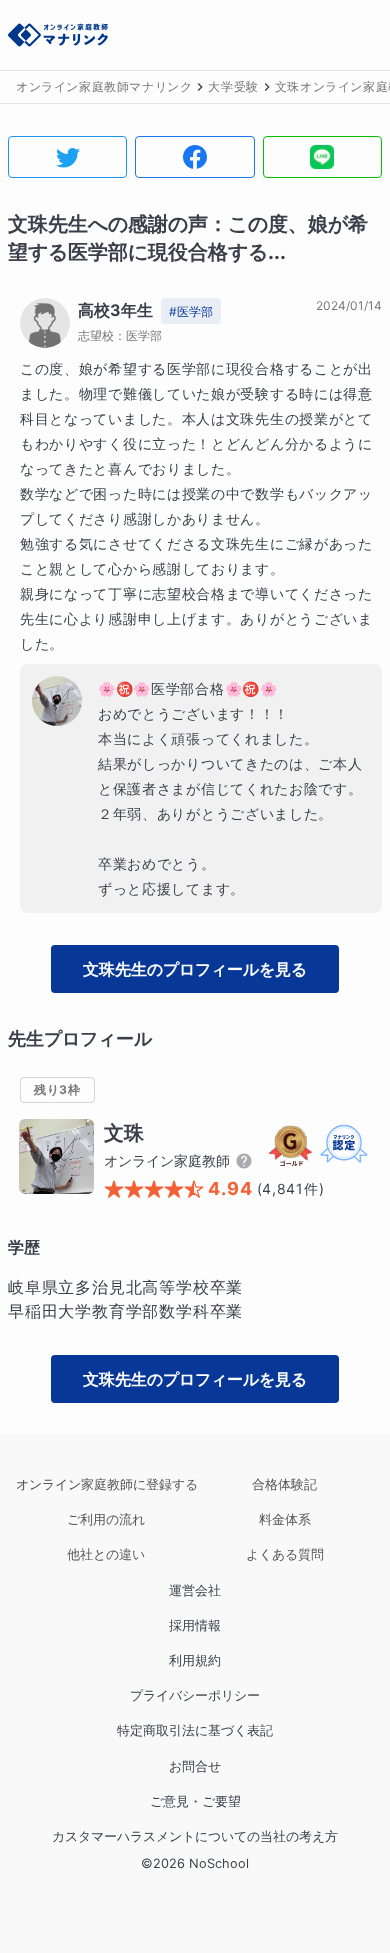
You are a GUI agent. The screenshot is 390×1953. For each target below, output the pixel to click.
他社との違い (106, 1554)
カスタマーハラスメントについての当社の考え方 (195, 1836)
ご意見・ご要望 (195, 1801)
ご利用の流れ (106, 1519)
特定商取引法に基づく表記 (195, 1730)
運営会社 (195, 1590)
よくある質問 (285, 1554)
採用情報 (195, 1625)
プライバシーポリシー (195, 1695)
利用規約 (195, 1660)
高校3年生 (115, 310)
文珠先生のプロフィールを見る (195, 969)
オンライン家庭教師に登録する (105, 1484)
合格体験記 (284, 1484)
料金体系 (285, 1519)
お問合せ (195, 1766)
